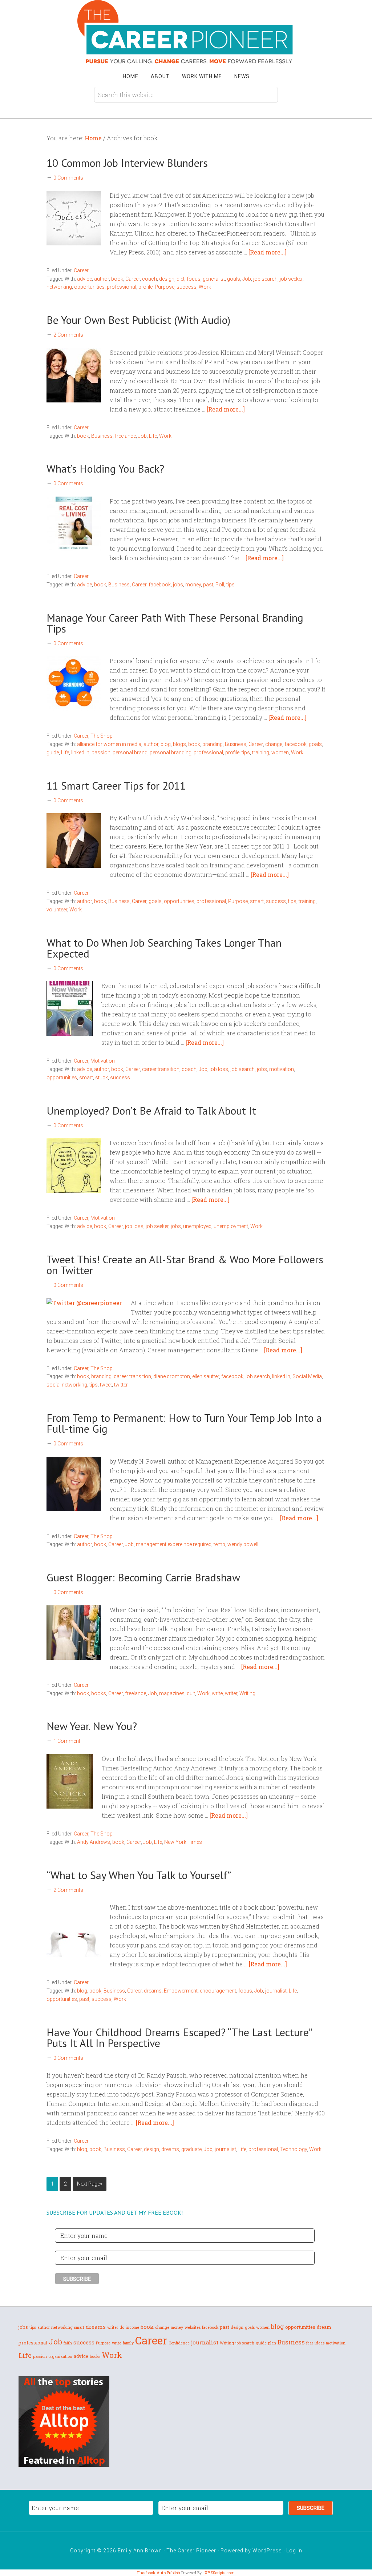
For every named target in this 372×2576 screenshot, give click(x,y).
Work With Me (202, 76)
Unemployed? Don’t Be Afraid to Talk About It (151, 1110)
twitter (121, 1385)
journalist (276, 1991)
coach (149, 279)
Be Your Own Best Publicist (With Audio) (138, 320)
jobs (178, 585)
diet (181, 279)
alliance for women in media (109, 744)
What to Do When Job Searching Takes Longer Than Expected (164, 948)
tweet (106, 1385)
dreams (153, 1991)
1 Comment (67, 1741)
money (193, 585)
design (167, 279)
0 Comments (68, 178)
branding (213, 744)
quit (191, 1693)
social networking (67, 1385)
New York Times (183, 1842)
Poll (220, 585)
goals (234, 279)
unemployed (197, 1226)
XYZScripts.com (220, 2573)
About (160, 76)
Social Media (307, 1376)
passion (101, 753)
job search (265, 279)
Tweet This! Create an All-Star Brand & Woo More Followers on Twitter (185, 1265)
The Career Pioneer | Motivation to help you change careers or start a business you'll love (186, 32)
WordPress (267, 2551)
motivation (282, 1069)
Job (247, 279)
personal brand (130, 753)
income (132, 2327)
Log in (294, 2551)
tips (231, 585)
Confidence (179, 2343)
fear (310, 2343)
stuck (102, 1078)
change (274, 744)
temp (219, 1544)
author (102, 279)
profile (145, 287)
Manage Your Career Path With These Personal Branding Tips (175, 623)
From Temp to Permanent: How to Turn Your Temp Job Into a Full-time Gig (184, 1423)
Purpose (165, 287)
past (208, 585)
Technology (294, 2149)
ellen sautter (206, 1376)
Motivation (103, 1061)
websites (193, 2327)
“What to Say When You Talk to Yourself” (140, 1875)
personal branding (171, 753)
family (128, 2343)
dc (122, 2327)
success (187, 287)
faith (68, 2343)
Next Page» (90, 2184)
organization (60, 2356)
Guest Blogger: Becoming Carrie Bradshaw (143, 1577)
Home (131, 76)
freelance (125, 436)
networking (59, 287)
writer (231, 1693)
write (217, 1693)
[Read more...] (268, 252)
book (117, 279)
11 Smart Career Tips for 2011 (116, 785)
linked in (80, 753)
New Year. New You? (93, 1726)
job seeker (291, 279)
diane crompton (172, 1376)
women (280, 753)
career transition (161, 1069)
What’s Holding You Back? (105, 468)
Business (102, 436)
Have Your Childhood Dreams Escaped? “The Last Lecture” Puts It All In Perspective (179, 2037)
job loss (219, 1069)
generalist (214, 279)
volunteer (57, 910)
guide (53, 753)
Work (205, 287)
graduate (191, 2149)
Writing (247, 1693)
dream (324, 2327)
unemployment (231, 1226)
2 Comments (68, 335)
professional (122, 287)
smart (257, 901)
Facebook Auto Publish (159, 2573)
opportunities (89, 287)
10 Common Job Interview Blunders (127, 163)
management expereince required (174, 1544)
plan (272, 2343)
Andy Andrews (94, 1842)
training (261, 753)
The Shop (102, 736)
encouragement (218, 1991)
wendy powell (243, 1544)
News (242, 76)
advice (84, 279)
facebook (160, 585)
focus (194, 279)
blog (166, 744)
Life (153, 436)
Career (81, 270)
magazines (172, 1693)
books (99, 1693)
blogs (179, 744)
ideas (320, 2343)
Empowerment (181, 1991)
